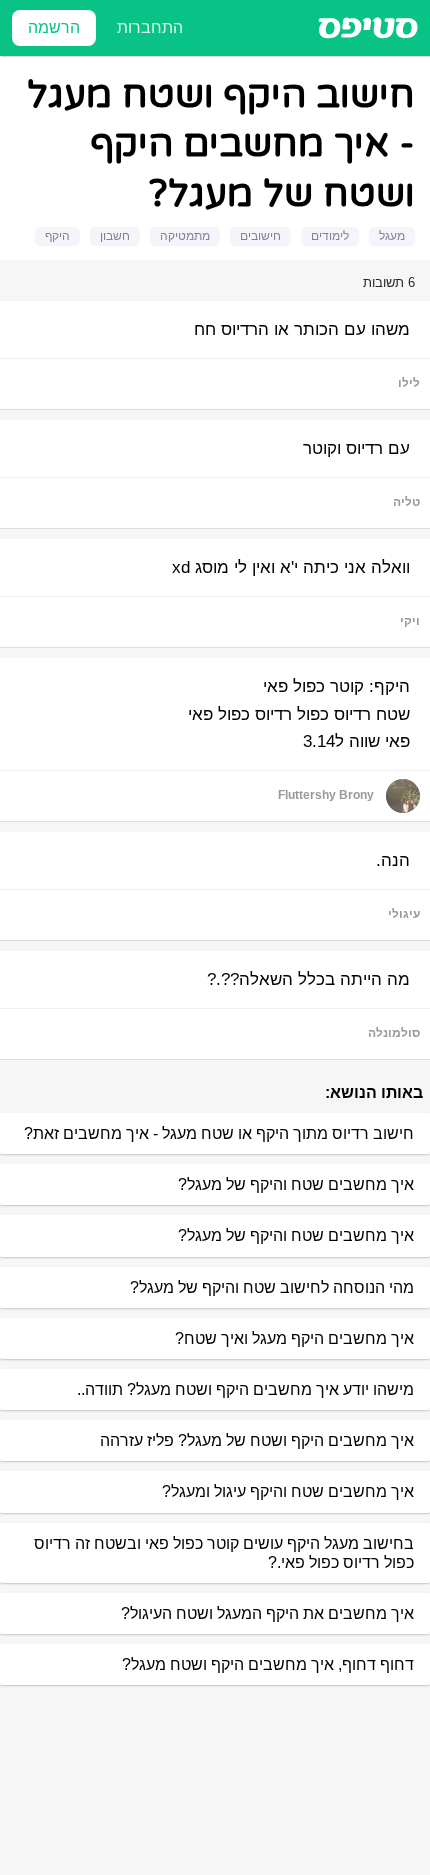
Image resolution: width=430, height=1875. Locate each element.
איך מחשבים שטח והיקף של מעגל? (296, 1184)
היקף (57, 236)
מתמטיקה (185, 236)
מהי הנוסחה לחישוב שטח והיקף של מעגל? (272, 1287)
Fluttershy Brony (326, 795)
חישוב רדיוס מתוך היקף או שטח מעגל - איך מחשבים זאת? (219, 1133)
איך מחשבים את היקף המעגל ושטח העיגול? (267, 1613)
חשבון (115, 236)
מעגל (392, 236)
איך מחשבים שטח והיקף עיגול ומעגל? (288, 1491)
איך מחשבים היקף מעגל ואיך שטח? (294, 1338)
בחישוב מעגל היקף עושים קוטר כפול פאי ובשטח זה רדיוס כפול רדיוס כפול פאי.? (224, 1553)
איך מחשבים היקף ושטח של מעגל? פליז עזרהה (257, 1440)
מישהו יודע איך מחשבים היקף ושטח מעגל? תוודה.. (245, 1389)
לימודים (330, 236)
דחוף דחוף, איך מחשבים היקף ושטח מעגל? (268, 1664)
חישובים (260, 236)
